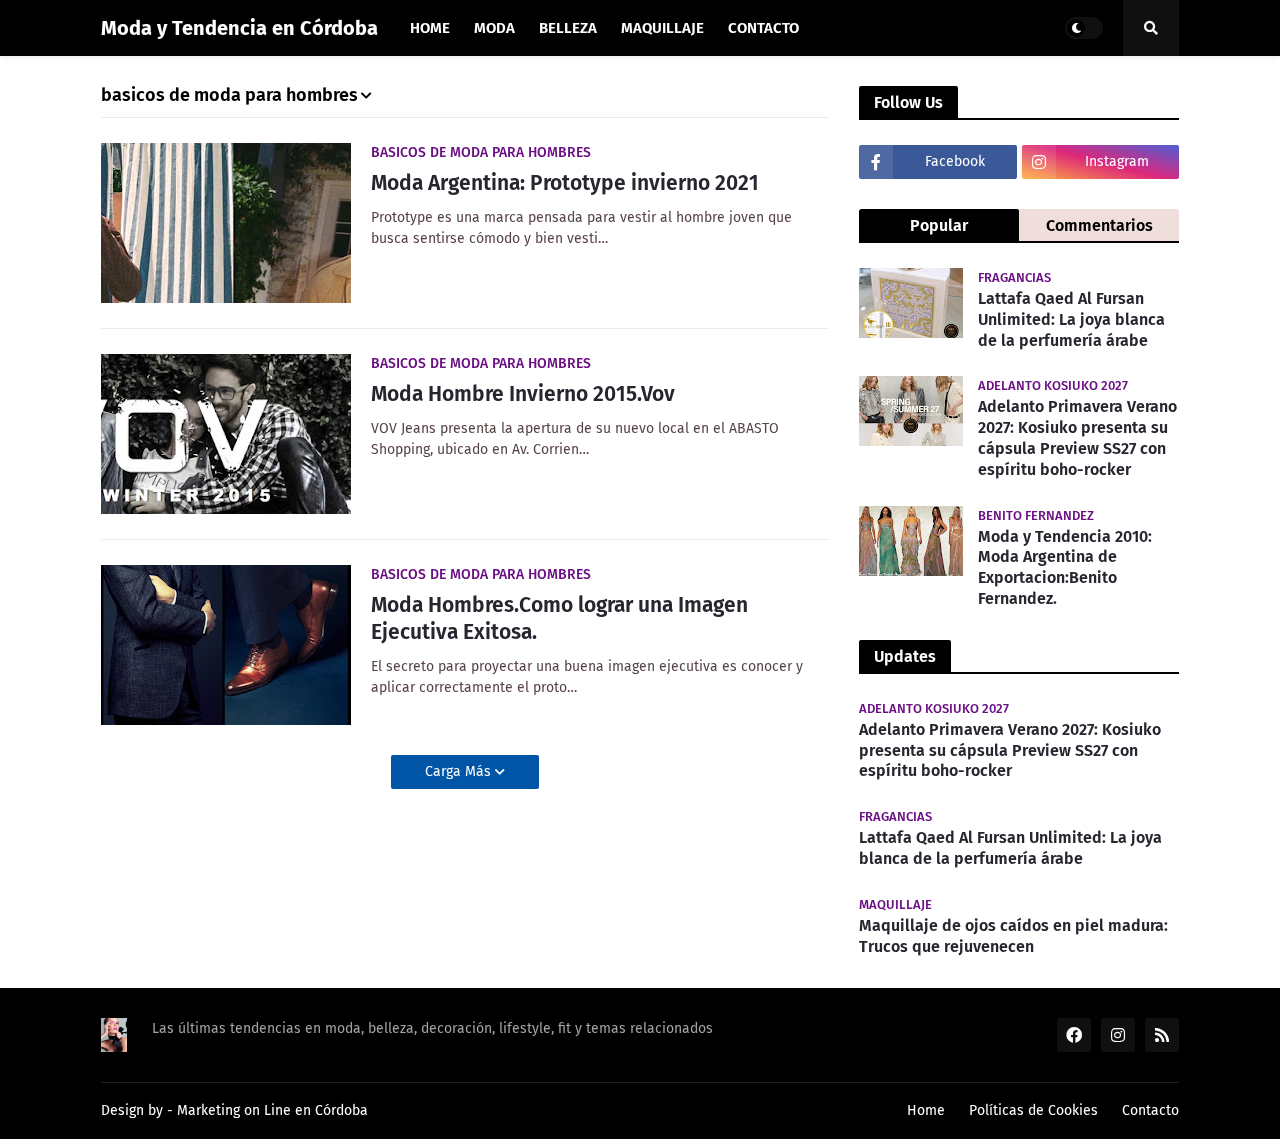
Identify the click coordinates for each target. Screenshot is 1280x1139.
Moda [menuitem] (494, 28)
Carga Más (460, 771)
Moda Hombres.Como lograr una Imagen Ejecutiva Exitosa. (559, 618)
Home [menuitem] (430, 28)
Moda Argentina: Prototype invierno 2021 (565, 183)
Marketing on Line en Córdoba (272, 1110)
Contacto (1150, 1110)
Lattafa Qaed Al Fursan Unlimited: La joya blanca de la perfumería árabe (1071, 319)
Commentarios (1099, 225)
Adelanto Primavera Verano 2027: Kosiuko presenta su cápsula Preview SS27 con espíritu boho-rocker (1077, 437)
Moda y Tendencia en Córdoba (239, 28)
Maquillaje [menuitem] (662, 28)
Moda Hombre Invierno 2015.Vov (523, 394)
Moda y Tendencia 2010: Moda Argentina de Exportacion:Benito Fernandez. (1065, 567)
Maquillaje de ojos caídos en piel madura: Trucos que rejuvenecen (1013, 936)
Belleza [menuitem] (568, 28)
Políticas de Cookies (1033, 1110)
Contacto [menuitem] (763, 28)
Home (926, 1110)
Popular (939, 225)
